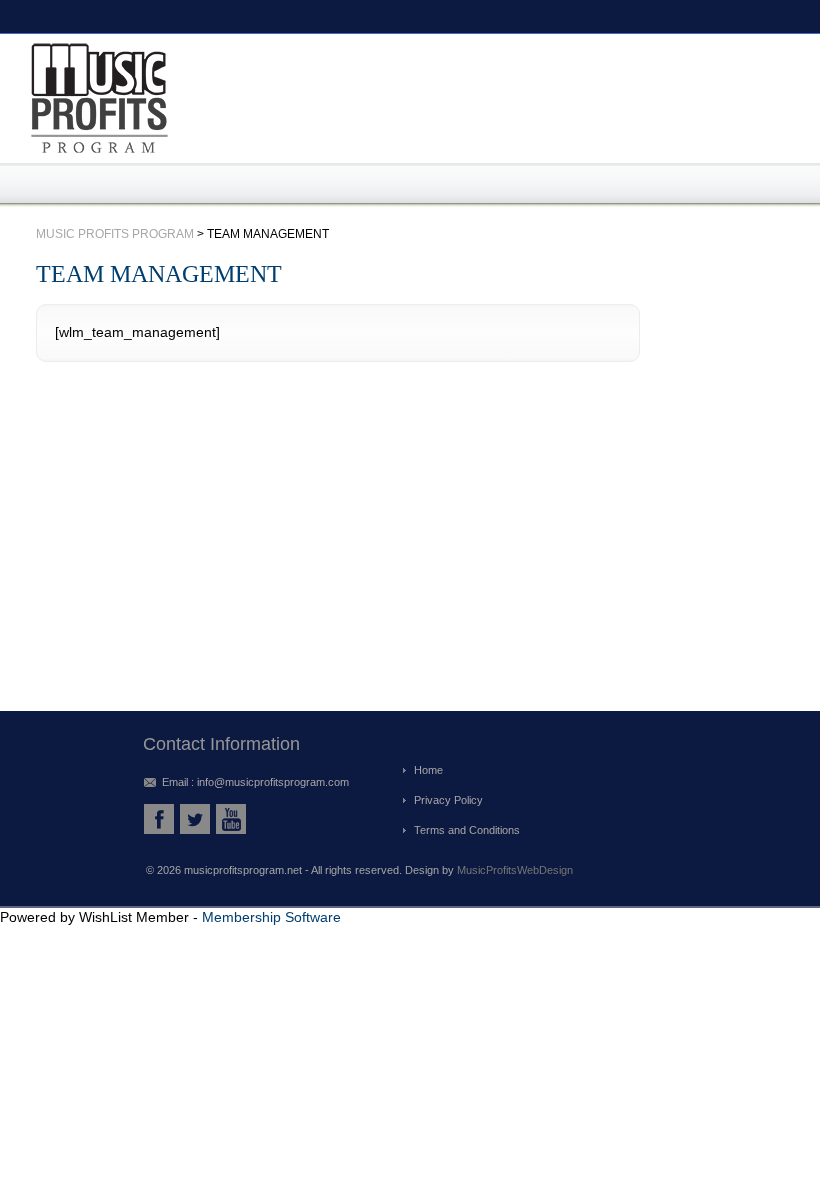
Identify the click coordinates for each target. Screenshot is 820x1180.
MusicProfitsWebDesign (515, 870)
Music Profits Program (115, 234)
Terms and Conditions (467, 830)
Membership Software (271, 917)
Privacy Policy (448, 800)
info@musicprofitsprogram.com (273, 782)
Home (428, 770)
